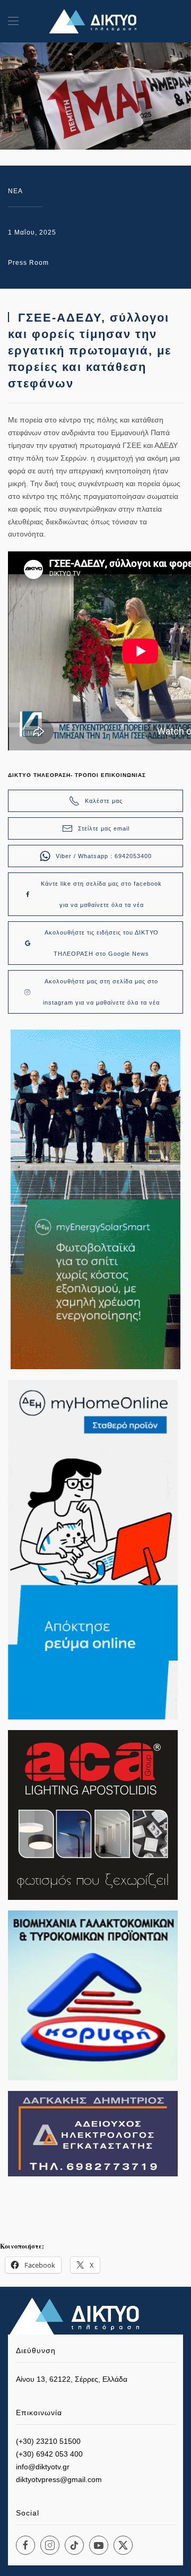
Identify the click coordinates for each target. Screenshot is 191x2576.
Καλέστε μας (104, 801)
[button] (13, 21)
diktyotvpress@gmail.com (59, 2479)
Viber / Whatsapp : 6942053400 (104, 856)
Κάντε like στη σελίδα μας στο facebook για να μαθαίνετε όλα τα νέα (101, 894)
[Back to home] (95, 21)
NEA (15, 191)
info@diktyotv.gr (43, 2467)
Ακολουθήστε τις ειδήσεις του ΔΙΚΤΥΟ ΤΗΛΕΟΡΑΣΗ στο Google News (102, 943)
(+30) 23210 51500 (48, 2441)
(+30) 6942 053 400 (49, 2454)
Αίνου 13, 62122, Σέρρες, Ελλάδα (72, 2379)
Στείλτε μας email (104, 828)
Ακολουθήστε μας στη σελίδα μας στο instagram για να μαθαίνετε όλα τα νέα (101, 992)
